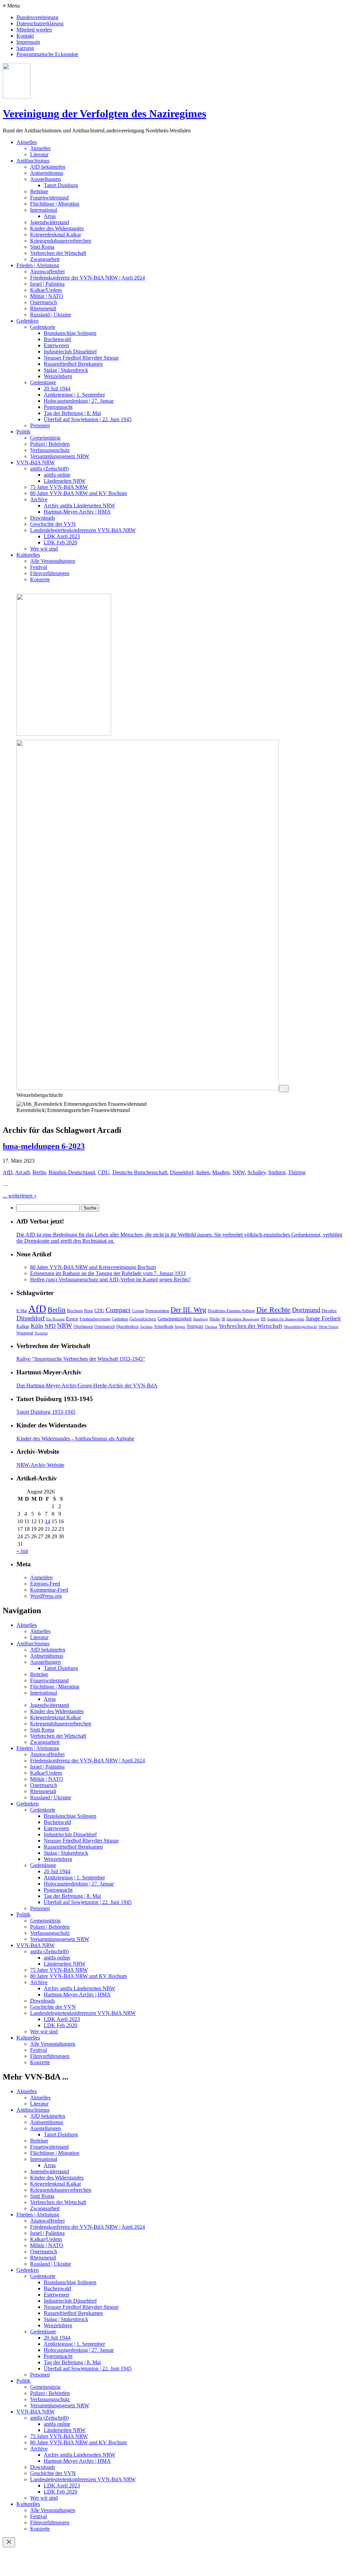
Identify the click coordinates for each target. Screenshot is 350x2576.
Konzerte (40, 579)
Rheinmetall (43, 308)
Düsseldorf (182, 1172)
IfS (263, 1319)
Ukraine (211, 1327)
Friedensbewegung (95, 1319)
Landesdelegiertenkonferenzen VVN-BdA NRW (83, 530)
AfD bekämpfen (48, 167)
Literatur (39, 154)
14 (48, 1521)
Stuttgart (195, 1326)
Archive (39, 499)
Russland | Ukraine (51, 315)
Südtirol (277, 1172)
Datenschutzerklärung (40, 23)
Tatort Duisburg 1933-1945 (46, 1412)
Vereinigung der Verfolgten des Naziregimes (104, 114)
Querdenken (127, 1326)
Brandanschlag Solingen (70, 333)
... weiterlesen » (20, 1196)
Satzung (25, 48)
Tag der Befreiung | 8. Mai (72, 413)
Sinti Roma (42, 247)
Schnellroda (164, 1326)
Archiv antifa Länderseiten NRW (79, 506)
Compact (118, 1310)
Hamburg (201, 1319)
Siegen (180, 1327)
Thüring (297, 1172)
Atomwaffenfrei (47, 271)
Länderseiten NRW (65, 481)
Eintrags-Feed (45, 1584)
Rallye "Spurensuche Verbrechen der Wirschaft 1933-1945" (81, 1359)
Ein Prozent (55, 1319)
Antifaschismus (33, 161)
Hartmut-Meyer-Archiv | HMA (77, 512)
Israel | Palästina (47, 284)
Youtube (41, 1333)
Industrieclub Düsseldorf (70, 352)
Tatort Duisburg (61, 185)
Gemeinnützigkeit (175, 1319)
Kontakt (25, 36)
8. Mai (22, 1311)
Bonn (89, 1311)
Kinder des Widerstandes (57, 228)
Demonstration (157, 1311)
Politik (23, 432)
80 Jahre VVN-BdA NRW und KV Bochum (78, 493)
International (44, 210)
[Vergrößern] (284, 1089)
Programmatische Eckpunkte (47, 54)
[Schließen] (9, 2542)
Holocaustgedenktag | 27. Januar (79, 401)
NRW (239, 1172)
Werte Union (328, 1327)
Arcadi (22, 1172)
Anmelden (41, 1577)
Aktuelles (27, 142)
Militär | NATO (47, 296)
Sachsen (146, 1327)
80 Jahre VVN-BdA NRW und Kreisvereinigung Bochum (93, 1267)
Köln (37, 1326)
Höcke (215, 1319)
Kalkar (23, 1326)
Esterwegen (56, 345)
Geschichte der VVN (53, 524)
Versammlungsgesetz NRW (60, 456)
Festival (38, 567)
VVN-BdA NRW (36, 462)
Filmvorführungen (50, 573)
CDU (104, 1172)
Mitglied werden (34, 30)
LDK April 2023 (62, 536)
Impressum (28, 42)
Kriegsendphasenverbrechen (61, 241)
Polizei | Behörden (50, 444)
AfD (8, 1172)
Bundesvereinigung (37, 17)
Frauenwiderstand (49, 198)
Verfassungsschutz (50, 450)
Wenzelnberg (58, 376)
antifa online (57, 475)
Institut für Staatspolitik (286, 1319)
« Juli (22, 1551)
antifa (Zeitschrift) (49, 469)
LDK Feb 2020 (60, 542)
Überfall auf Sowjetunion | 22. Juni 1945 (88, 419)
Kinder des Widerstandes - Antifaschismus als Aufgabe (75, 1439)
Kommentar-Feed (49, 1590)
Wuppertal (25, 1333)
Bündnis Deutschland (72, 1172)
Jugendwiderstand (50, 222)
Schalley (257, 1172)
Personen (40, 425)
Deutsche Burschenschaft (140, 1172)
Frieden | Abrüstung (38, 265)
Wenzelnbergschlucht (300, 1327)
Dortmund (306, 1310)
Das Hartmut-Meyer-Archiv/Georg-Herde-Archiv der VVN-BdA (87, 1386)
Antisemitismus (47, 173)
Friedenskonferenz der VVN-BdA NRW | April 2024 (87, 278)
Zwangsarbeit (45, 259)
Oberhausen (83, 1326)
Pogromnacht (58, 407)
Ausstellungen (45, 179)
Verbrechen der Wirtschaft (58, 253)
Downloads (43, 518)
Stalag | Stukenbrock (66, 370)
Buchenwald (57, 339)
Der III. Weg (189, 1310)
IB (223, 1319)
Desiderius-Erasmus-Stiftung (231, 1311)
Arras (50, 216)
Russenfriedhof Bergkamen (73, 364)
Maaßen (221, 1172)
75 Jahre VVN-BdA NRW (59, 487)
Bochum (75, 1311)
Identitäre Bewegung (243, 1319)
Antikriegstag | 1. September (74, 395)
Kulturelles (28, 555)
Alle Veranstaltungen (53, 561)
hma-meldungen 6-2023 (44, 1146)
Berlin (39, 1172)
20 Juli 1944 (57, 389)
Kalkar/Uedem (46, 290)
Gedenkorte (43, 327)
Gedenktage (43, 382)
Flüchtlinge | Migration (55, 204)
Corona (138, 1311)
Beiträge (39, 191)
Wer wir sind (44, 549)
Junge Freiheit (323, 1318)
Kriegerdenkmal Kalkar (56, 235)
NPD (50, 1326)
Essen (72, 1319)
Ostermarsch (44, 302)
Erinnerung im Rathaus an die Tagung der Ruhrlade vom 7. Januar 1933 (108, 1273)
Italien (203, 1172)
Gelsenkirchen (143, 1319)
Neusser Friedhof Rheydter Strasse (81, 358)
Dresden (329, 1311)
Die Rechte (273, 1310)
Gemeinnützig (45, 438)
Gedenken (28, 321)
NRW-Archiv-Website (40, 1465)
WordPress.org (46, 1596)
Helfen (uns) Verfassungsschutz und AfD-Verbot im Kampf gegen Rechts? (110, 1279)
